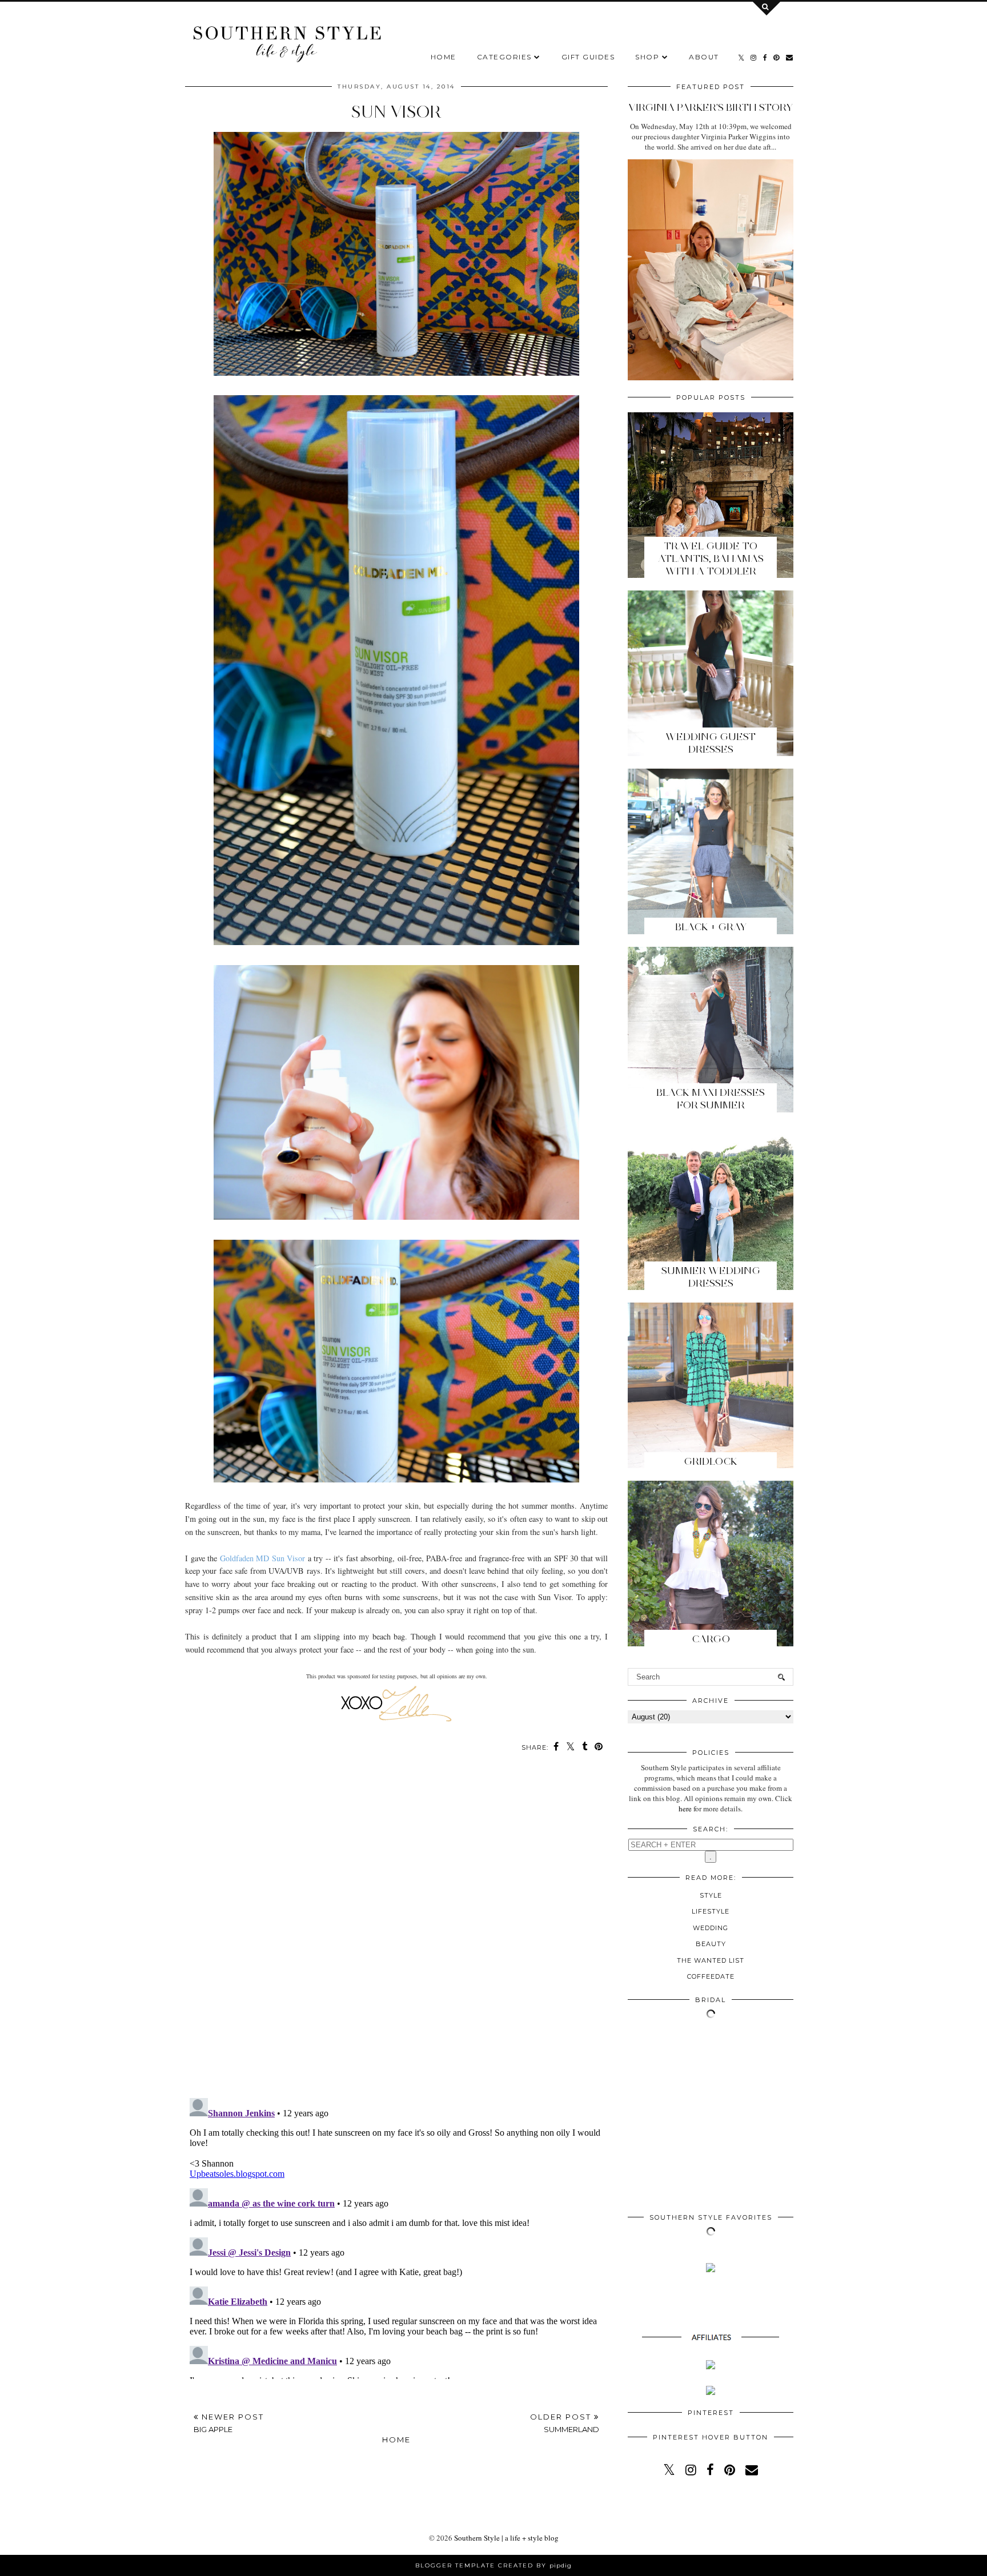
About (704, 57)
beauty (711, 1944)
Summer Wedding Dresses (711, 1277)
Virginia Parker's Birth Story (711, 107)
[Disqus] (396, 1931)
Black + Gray (711, 927)
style (711, 1895)
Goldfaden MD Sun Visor (263, 1558)
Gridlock (711, 1461)
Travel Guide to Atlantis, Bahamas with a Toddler (711, 558)
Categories (504, 57)
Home (444, 57)
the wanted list (711, 1960)
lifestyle (711, 1911)
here (685, 1809)
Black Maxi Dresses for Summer (711, 1099)
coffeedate (711, 1976)
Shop (647, 57)
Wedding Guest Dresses (711, 743)
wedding (711, 1928)
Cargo (711, 1639)
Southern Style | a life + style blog (506, 2538)
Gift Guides (588, 57)
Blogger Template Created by (493, 2565)
